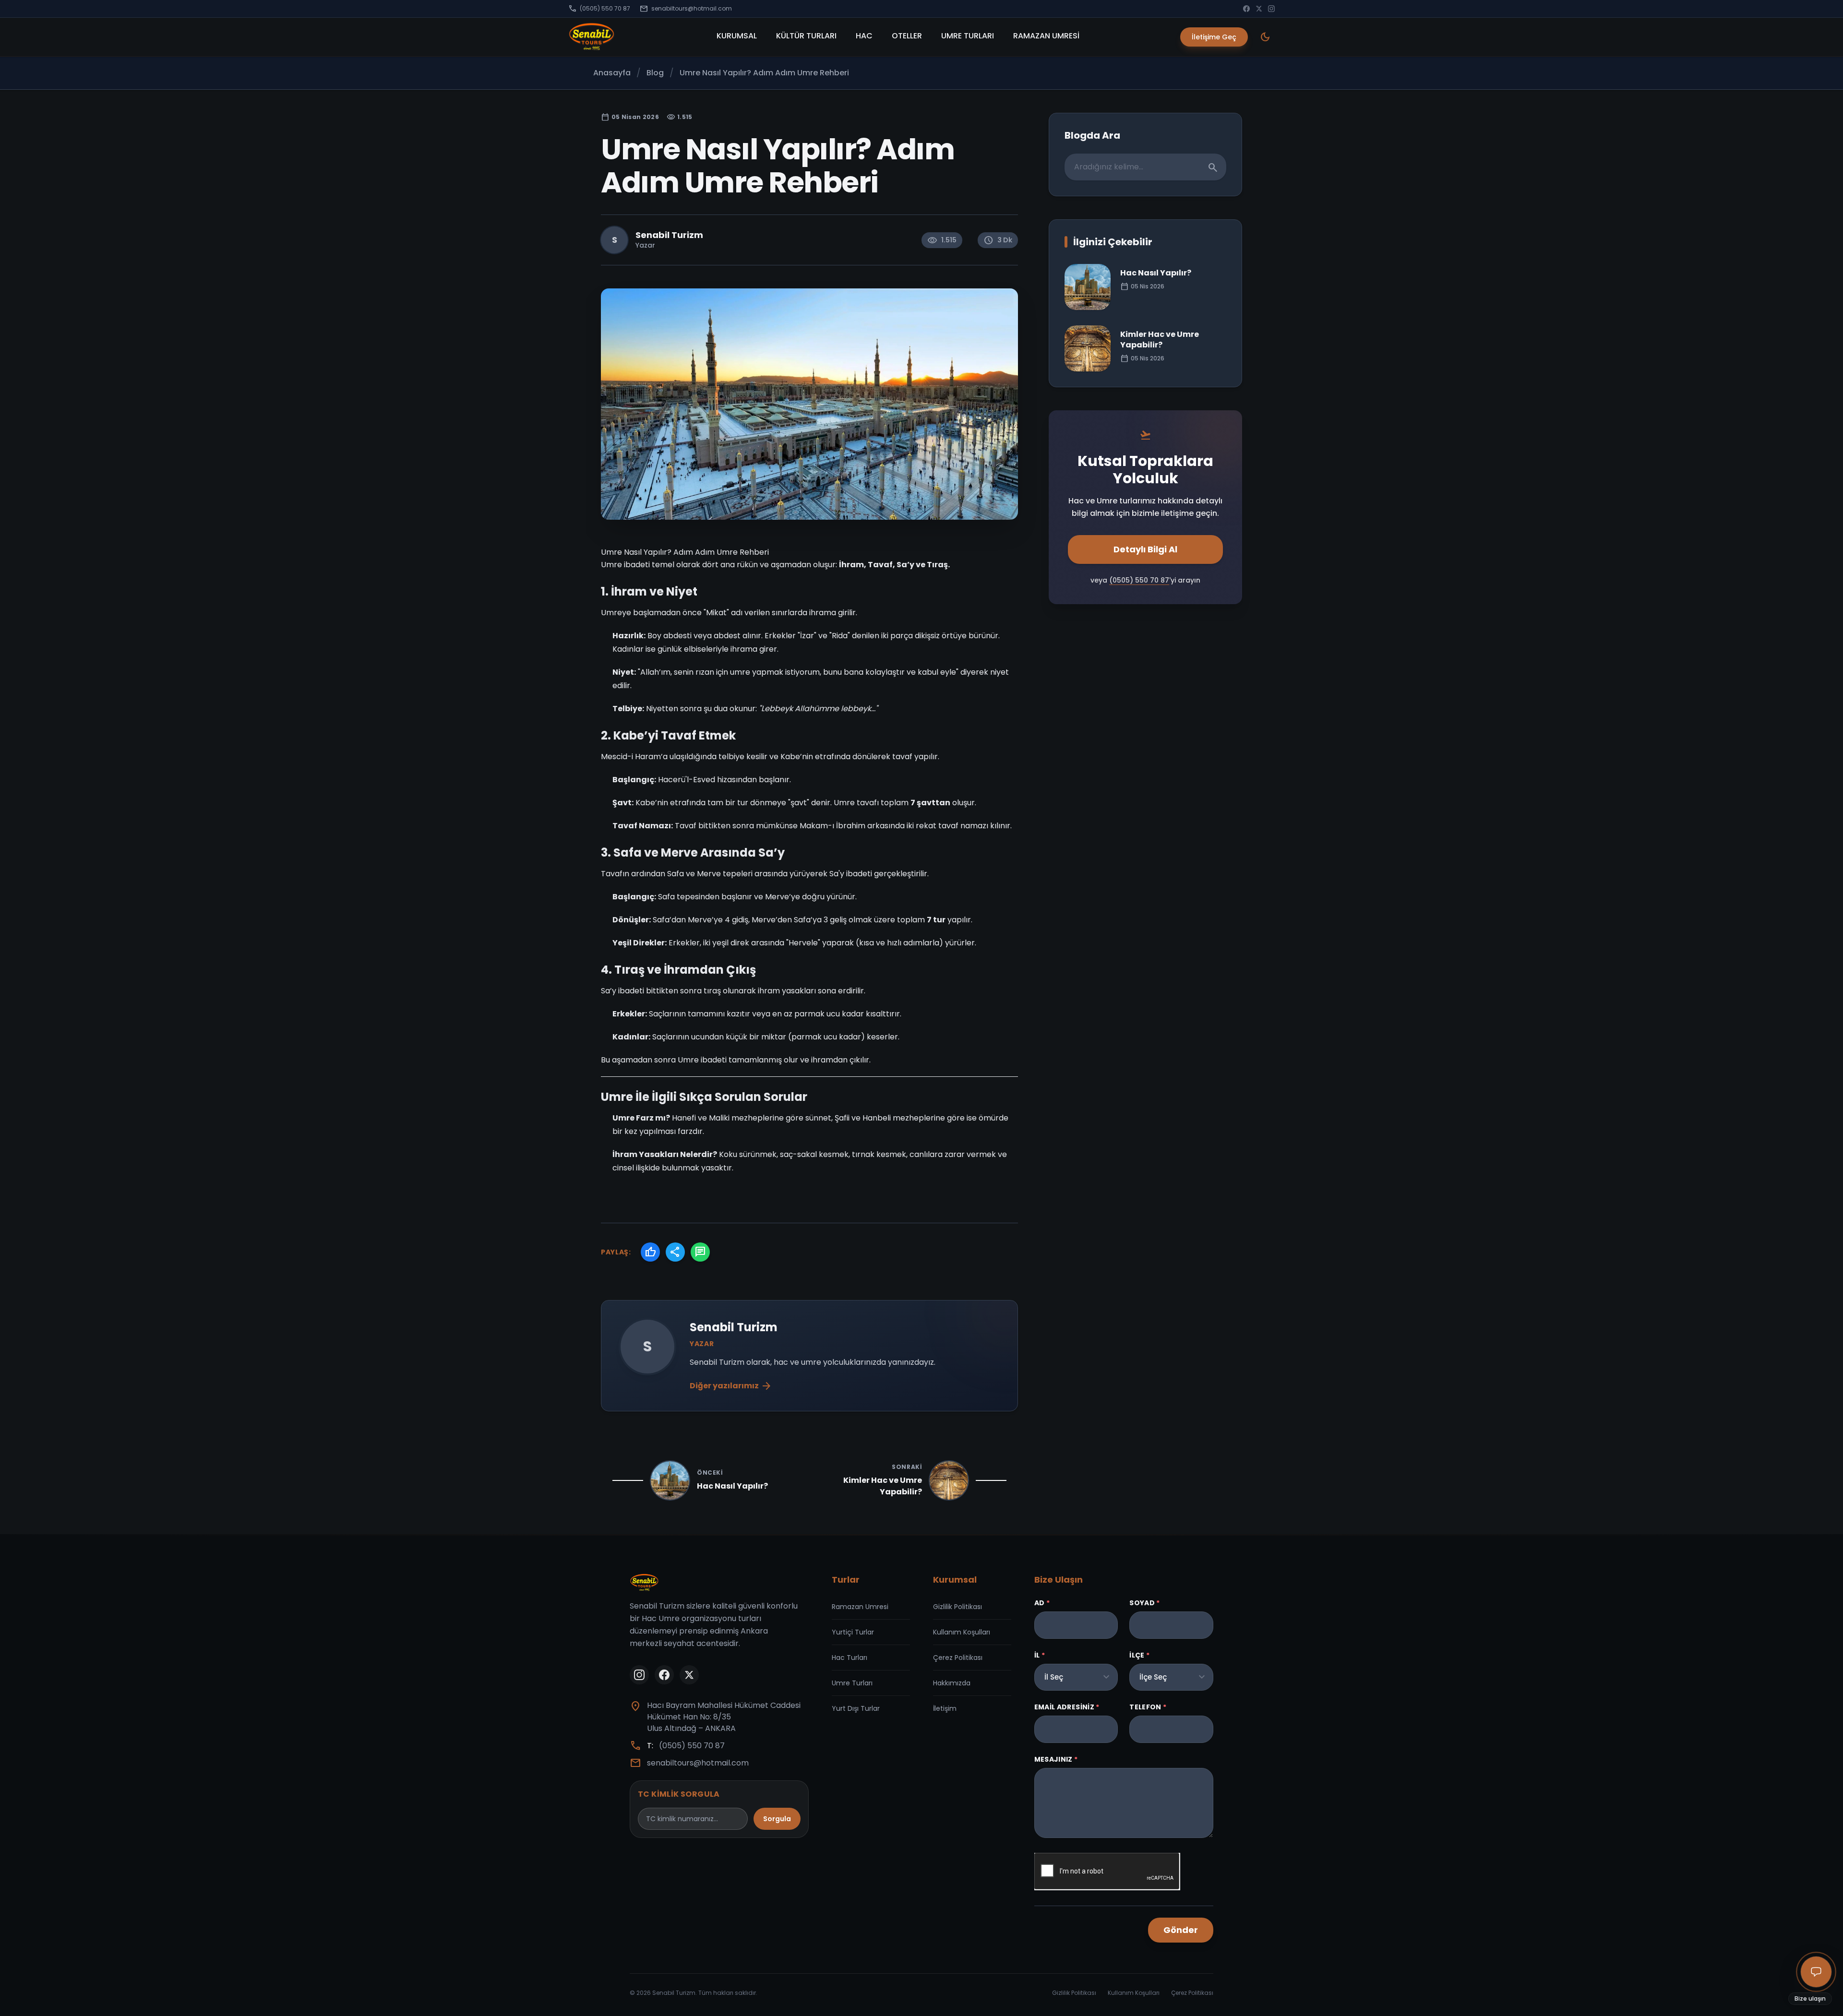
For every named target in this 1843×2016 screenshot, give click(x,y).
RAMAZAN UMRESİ (1046, 36)
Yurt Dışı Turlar (856, 1708)
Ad (1042, 1603)
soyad (1144, 1603)
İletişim (945, 1708)
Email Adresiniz (1067, 1707)
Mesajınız (1056, 1759)
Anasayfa (612, 73)
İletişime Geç (1214, 37)
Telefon (1148, 1707)
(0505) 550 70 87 (599, 9)
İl (1040, 1655)
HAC (864, 36)
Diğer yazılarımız (731, 1386)
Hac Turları (850, 1658)
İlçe (1139, 1655)
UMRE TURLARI (968, 36)
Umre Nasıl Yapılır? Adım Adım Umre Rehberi (764, 73)
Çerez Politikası (958, 1658)
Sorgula (777, 1819)
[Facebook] (1246, 9)
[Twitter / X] (1259, 9)
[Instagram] (1271, 9)
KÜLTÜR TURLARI (806, 36)
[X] (689, 1675)
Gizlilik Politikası (957, 1607)
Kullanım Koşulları (962, 1632)
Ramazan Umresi (860, 1607)
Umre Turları (852, 1683)
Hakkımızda (952, 1683)
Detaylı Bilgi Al (1145, 549)
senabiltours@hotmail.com (686, 9)
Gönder (1181, 1930)
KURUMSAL (737, 36)
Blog (655, 73)
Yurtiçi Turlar (853, 1632)
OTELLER (907, 36)
